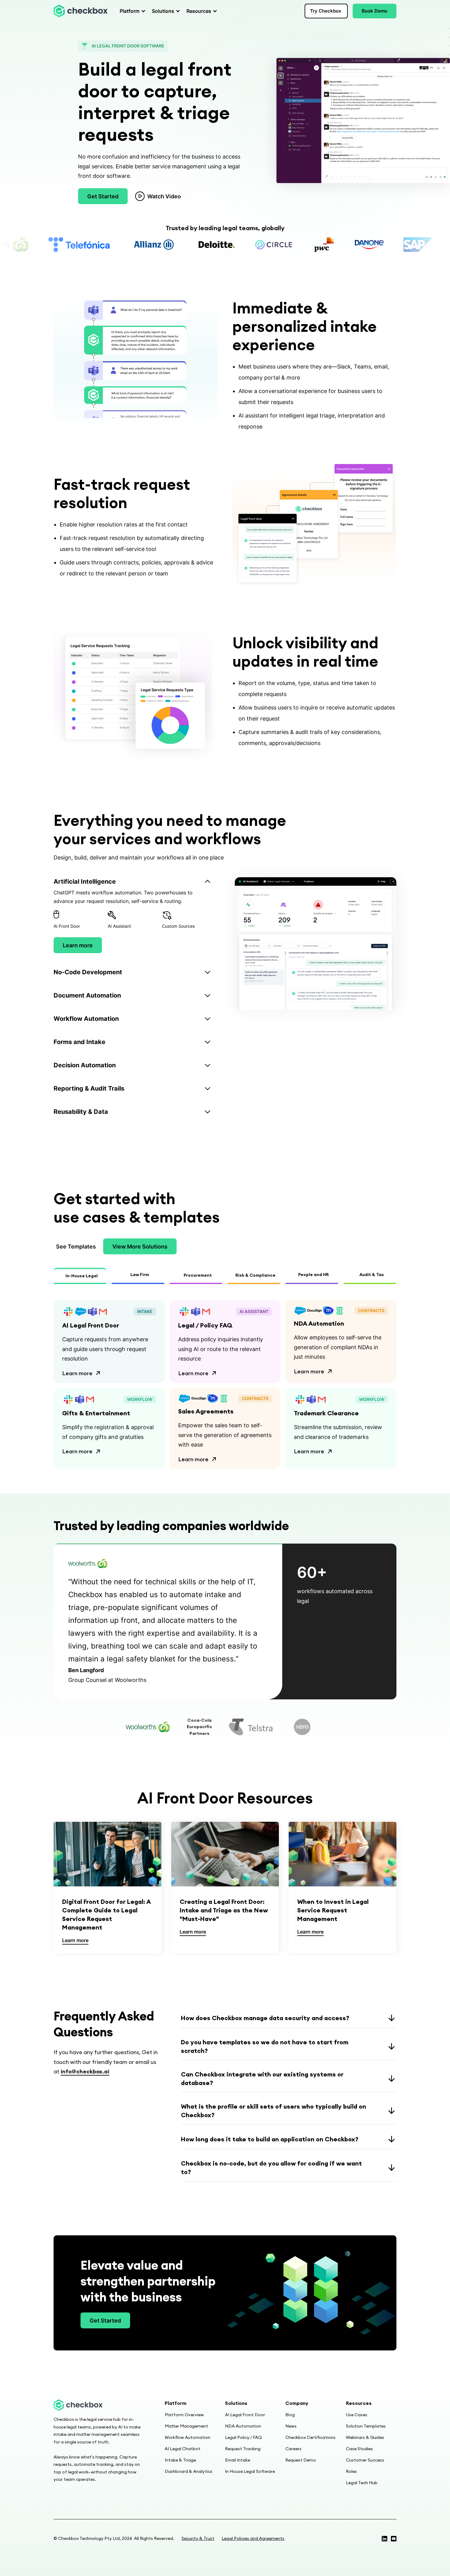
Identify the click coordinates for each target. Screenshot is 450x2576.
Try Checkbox (326, 11)
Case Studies (359, 2449)
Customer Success (365, 2460)
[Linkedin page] (394, 2539)
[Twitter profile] (384, 2539)
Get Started (103, 196)
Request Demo (301, 2460)
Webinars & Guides (365, 2437)
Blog (290, 2415)
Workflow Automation (187, 2437)
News (291, 2426)
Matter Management (186, 2426)
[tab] (139, 915)
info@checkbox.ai (85, 2071)
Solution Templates (366, 2426)
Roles (351, 2471)
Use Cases (357, 2415)
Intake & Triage (180, 2460)
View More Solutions (140, 1247)
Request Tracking (243, 2449)
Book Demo (375, 11)
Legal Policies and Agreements (253, 2538)
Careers (293, 2449)
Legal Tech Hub (362, 2483)
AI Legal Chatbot (183, 2449)
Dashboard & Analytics (189, 2471)
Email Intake (238, 2460)
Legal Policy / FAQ (243, 2437)
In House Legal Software (250, 2471)
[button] (131, 11)
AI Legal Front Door (245, 2415)
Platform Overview (184, 2415)
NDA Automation (243, 2426)
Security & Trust (198, 2538)
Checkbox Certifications (310, 2437)
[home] (81, 11)
